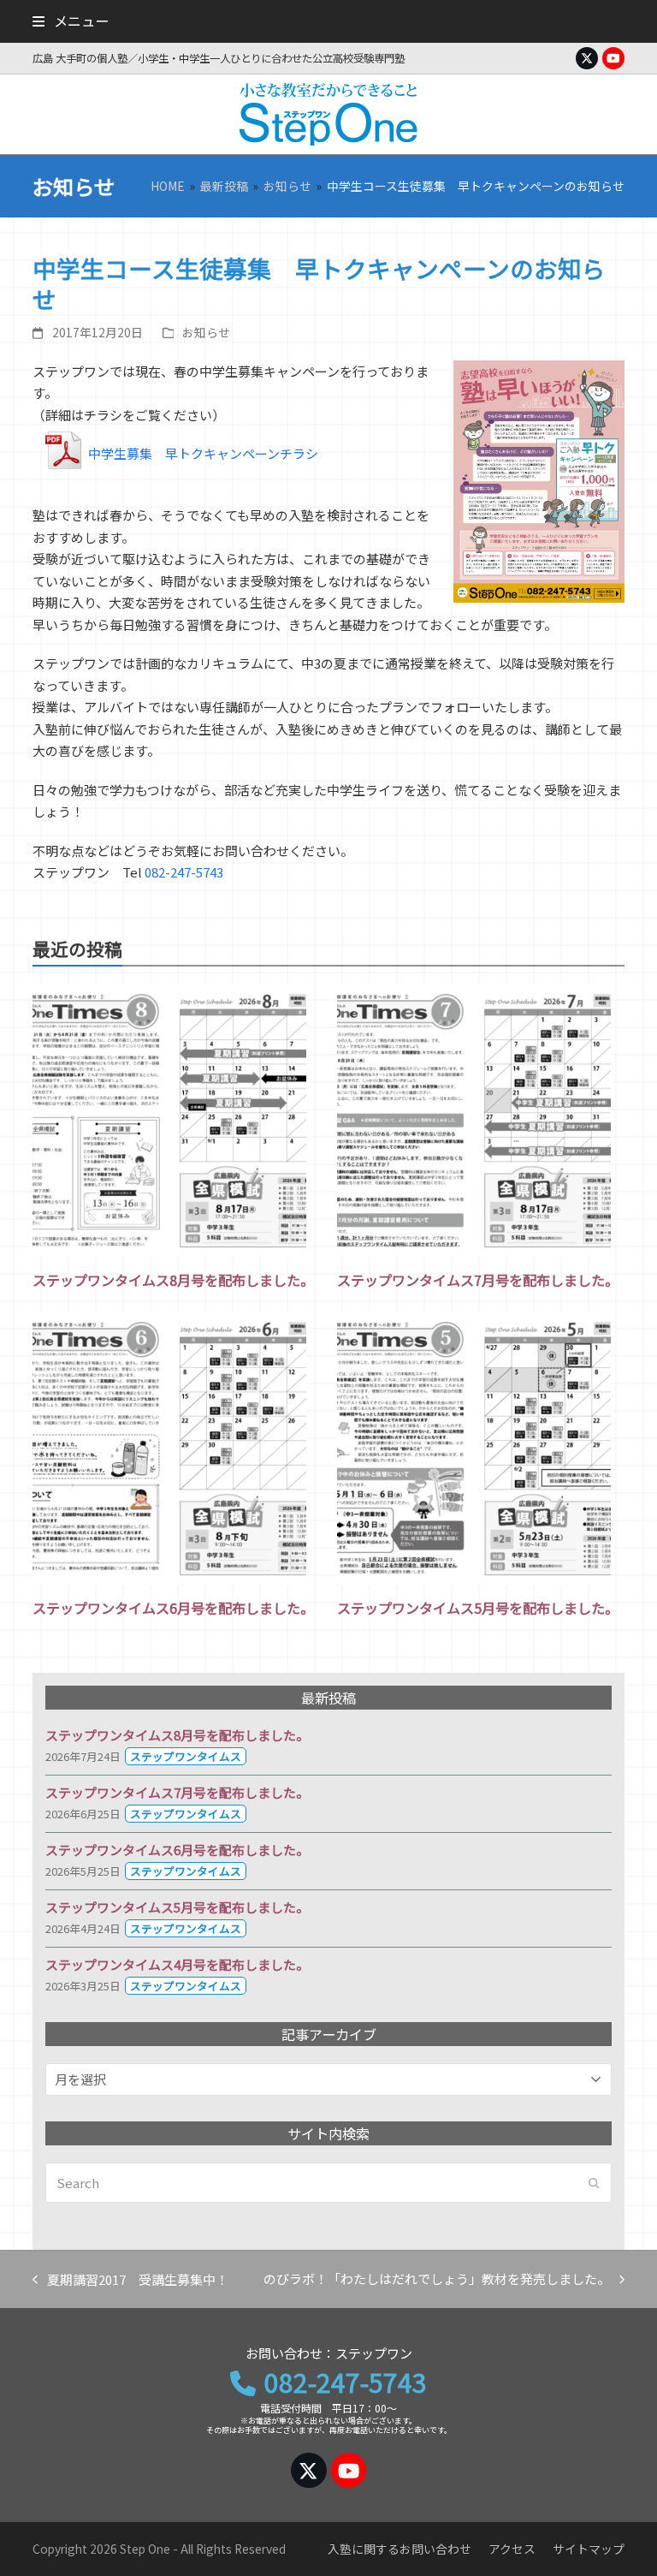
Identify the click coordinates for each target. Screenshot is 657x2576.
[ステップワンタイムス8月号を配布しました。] (169, 1121)
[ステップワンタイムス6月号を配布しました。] (169, 1449)
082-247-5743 (184, 872)
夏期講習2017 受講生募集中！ (130, 2281)
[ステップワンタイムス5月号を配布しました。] (474, 1449)
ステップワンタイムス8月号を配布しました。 (173, 1280)
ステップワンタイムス (186, 1756)
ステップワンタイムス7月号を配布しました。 (478, 1280)
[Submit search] (594, 2183)
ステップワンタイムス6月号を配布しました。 (173, 1608)
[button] (70, 21)
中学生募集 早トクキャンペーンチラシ (203, 453)
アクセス (512, 2549)
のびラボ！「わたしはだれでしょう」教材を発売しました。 (437, 2280)
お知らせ (206, 332)
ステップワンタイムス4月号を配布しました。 (177, 1964)
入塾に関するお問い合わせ (400, 2549)
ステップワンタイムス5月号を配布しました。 (478, 1608)
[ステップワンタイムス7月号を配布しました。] (474, 1121)
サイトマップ (589, 2549)
